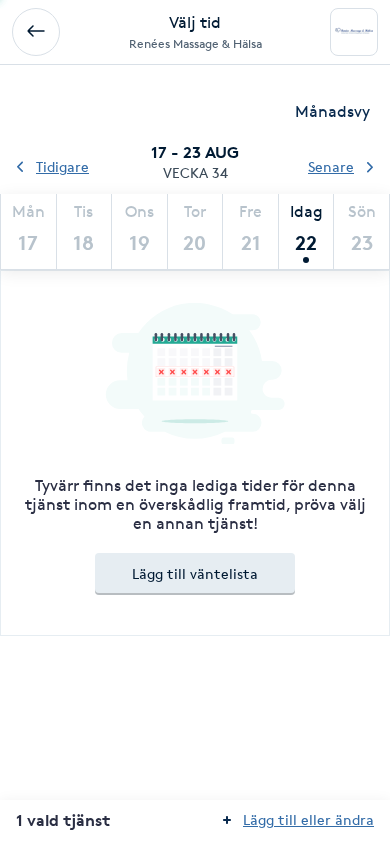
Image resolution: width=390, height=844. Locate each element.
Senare (331, 166)
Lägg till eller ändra (308, 819)
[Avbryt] (36, 32)
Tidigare (62, 166)
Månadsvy (332, 111)
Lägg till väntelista (195, 573)
